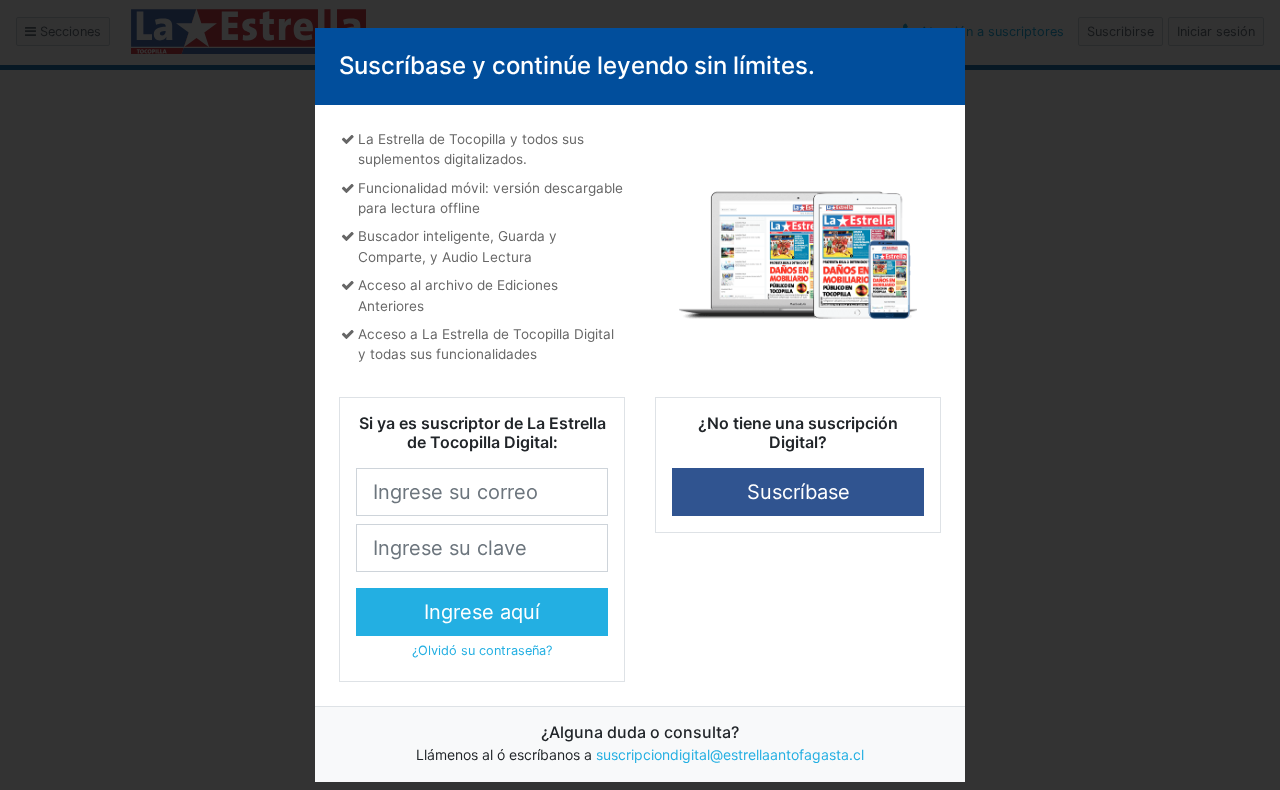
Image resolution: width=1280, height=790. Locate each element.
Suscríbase (798, 492)
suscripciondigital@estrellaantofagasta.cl (730, 754)
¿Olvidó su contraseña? (482, 650)
